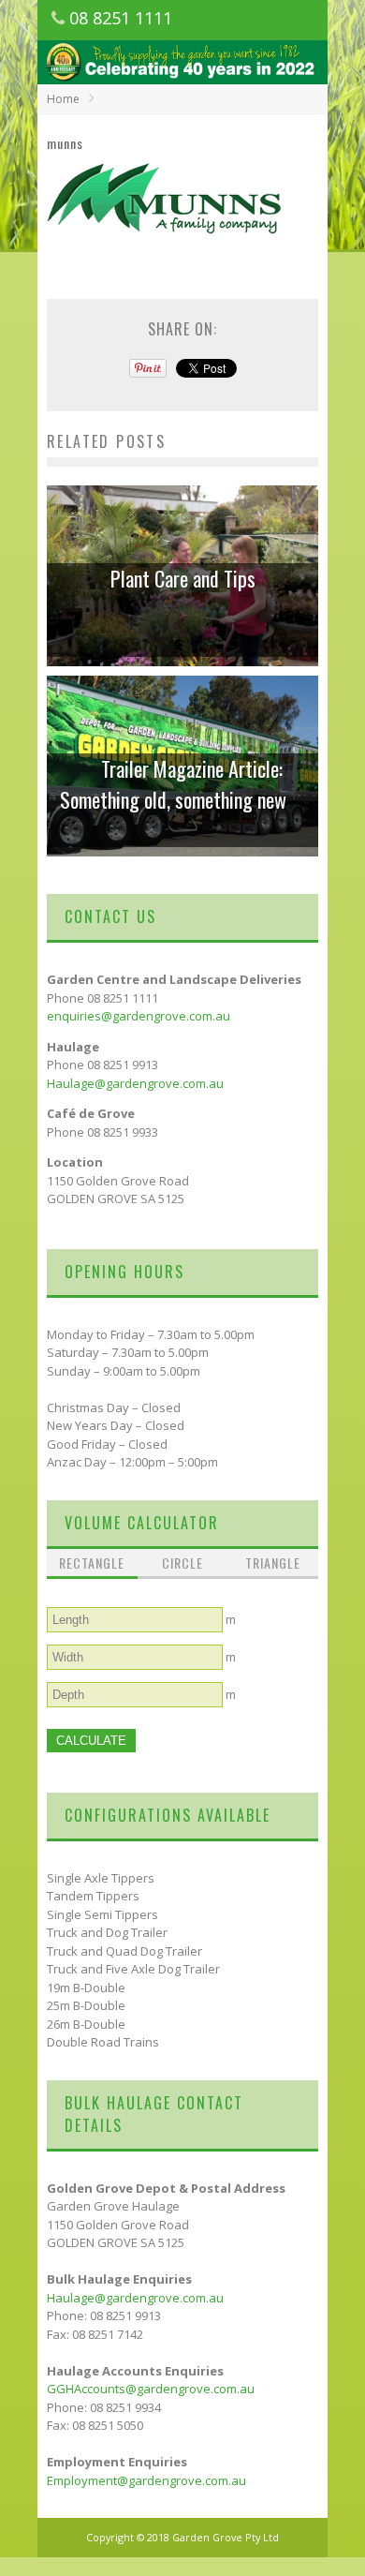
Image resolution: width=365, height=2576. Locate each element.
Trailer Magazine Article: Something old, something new (173, 784)
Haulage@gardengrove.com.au (135, 1083)
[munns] (165, 249)
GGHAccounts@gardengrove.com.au (151, 2389)
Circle (182, 1563)
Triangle (273, 1563)
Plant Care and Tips (183, 578)
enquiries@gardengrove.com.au (139, 1016)
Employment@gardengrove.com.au (146, 2480)
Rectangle (92, 1563)
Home (63, 99)
